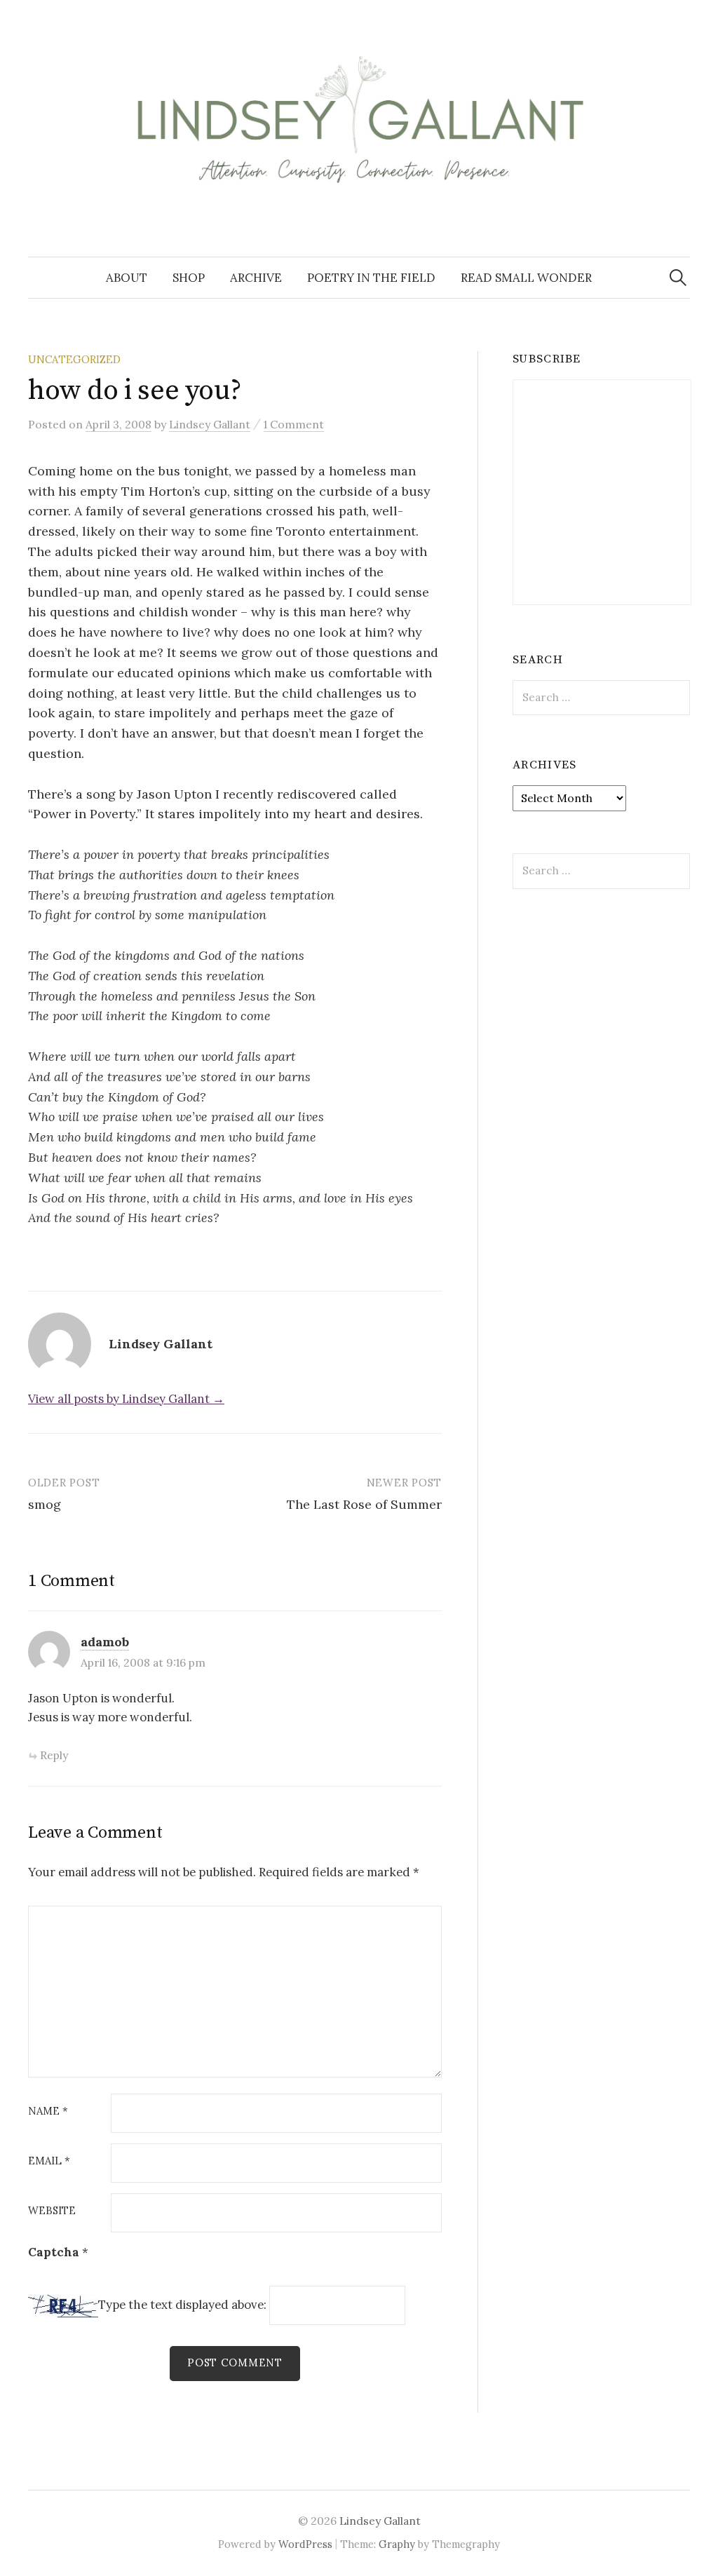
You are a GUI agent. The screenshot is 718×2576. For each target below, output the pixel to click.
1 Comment (294, 424)
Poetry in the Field (371, 278)
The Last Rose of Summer (364, 1504)
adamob (105, 1642)
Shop (189, 278)
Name (48, 2111)
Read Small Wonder (526, 278)
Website (52, 2211)
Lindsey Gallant (380, 2521)
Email (49, 2161)
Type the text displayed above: (182, 2305)
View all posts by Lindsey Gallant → (126, 1399)
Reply (54, 1755)
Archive (256, 278)
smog (45, 1504)
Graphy (397, 2544)
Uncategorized (74, 359)
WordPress (305, 2544)
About (127, 278)
